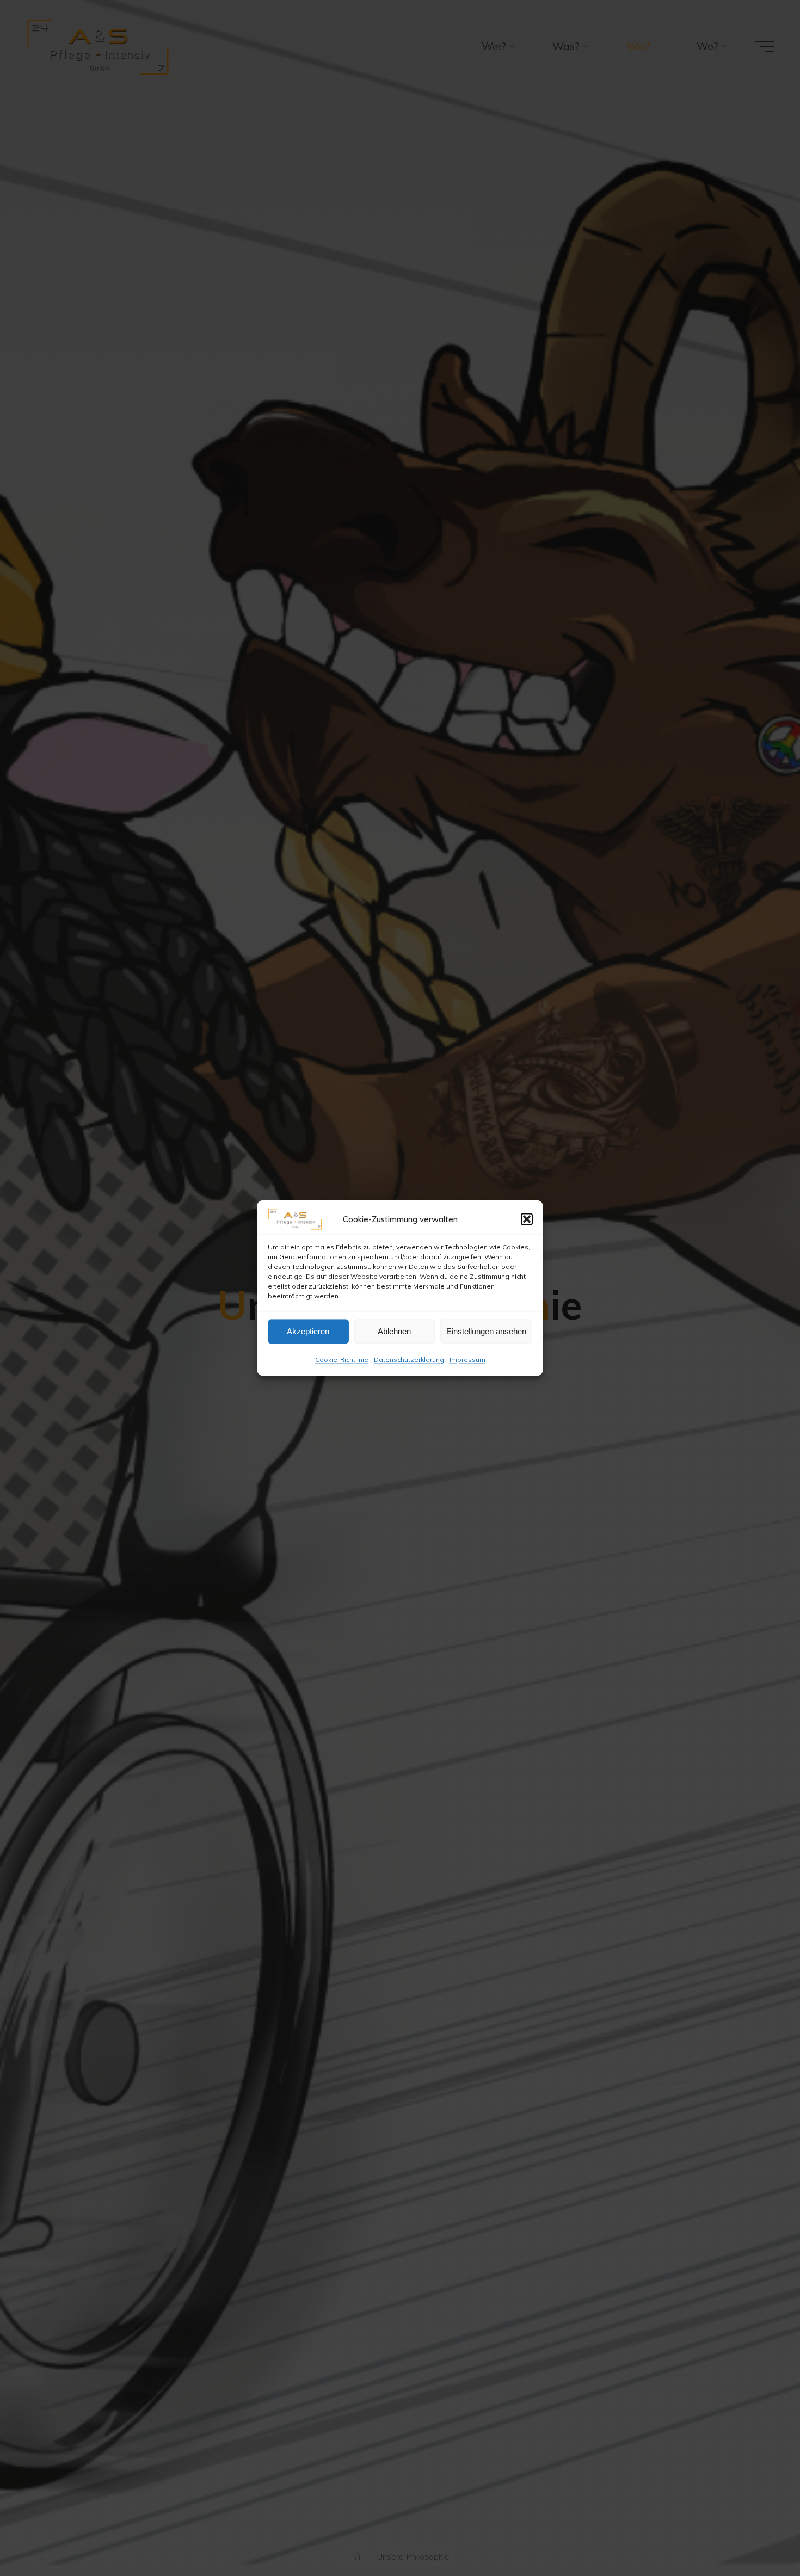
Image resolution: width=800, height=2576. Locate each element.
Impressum (467, 1360)
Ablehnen (394, 1331)
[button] (527, 1219)
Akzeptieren (308, 1331)
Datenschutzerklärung (409, 1360)
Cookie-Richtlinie (342, 1360)
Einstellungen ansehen (486, 1331)
